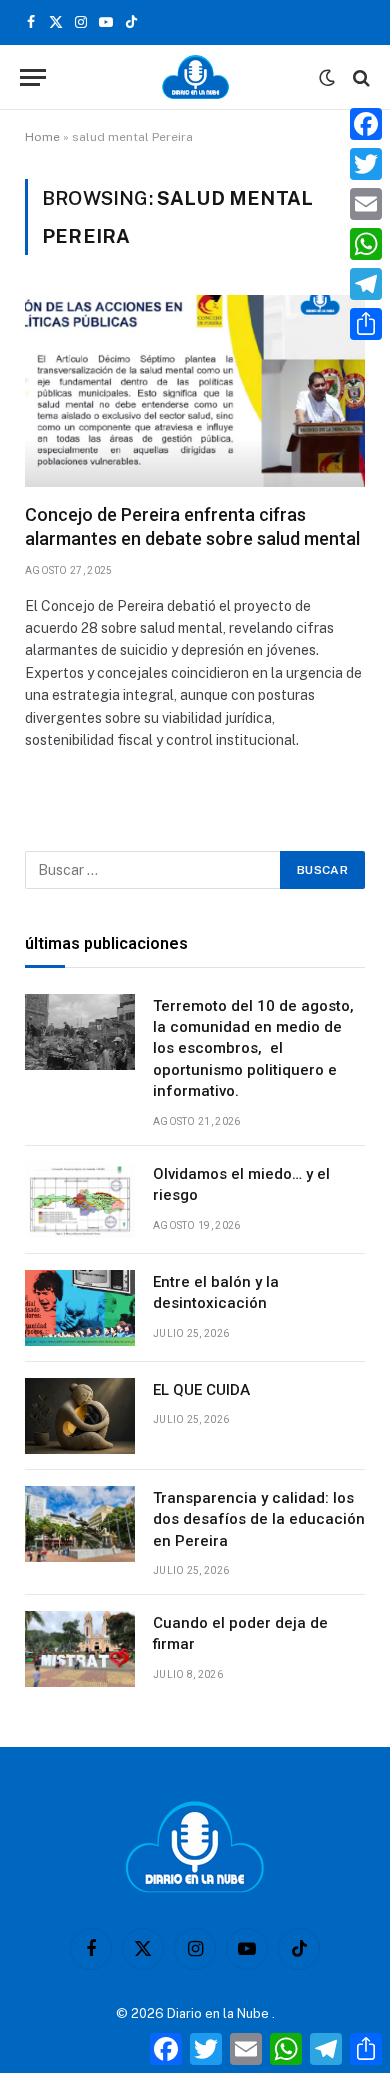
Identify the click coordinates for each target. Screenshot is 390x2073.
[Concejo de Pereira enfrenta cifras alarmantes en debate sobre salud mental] (195, 390)
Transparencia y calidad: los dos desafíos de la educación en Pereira (259, 1519)
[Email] (366, 204)
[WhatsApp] (366, 244)
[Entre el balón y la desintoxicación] (80, 1308)
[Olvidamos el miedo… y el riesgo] (80, 1200)
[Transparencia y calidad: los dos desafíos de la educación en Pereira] (80, 1524)
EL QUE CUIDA (201, 1390)
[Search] (359, 77)
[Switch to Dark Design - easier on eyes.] (327, 78)
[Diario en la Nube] (195, 77)
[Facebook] (366, 124)
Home (42, 137)
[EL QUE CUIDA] (80, 1416)
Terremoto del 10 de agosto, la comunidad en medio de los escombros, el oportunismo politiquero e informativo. (253, 1049)
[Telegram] (366, 284)
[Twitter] (366, 164)
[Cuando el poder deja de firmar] (80, 1649)
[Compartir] (366, 324)
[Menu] (33, 77)
